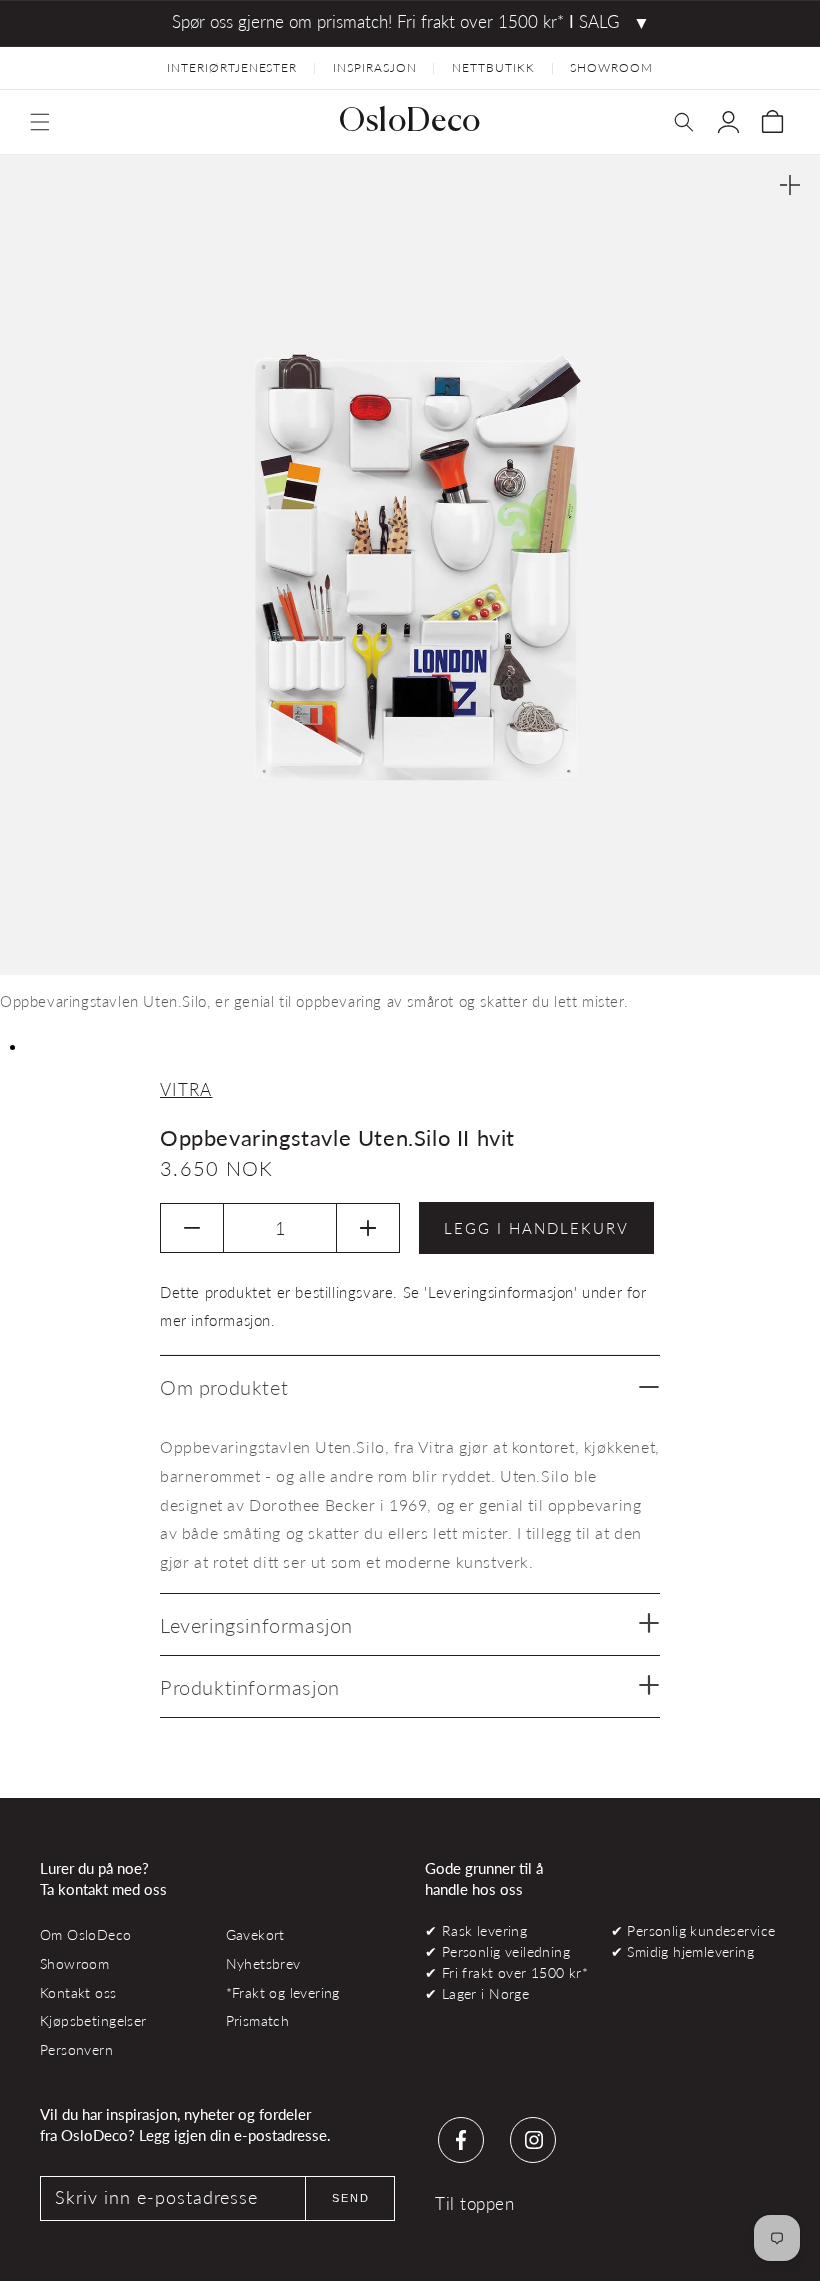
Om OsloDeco (86, 1934)
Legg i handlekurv (536, 1228)
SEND (351, 2198)
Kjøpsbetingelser (93, 2020)
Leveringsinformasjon (256, 1625)
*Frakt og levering (283, 1992)
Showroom (74, 1963)
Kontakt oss (78, 1992)
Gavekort (255, 1934)
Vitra (186, 1089)
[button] (40, 122)
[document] (410, 591)
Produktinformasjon (250, 1687)
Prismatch (258, 2020)
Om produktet (224, 1387)
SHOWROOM (611, 67)
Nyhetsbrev (263, 1963)
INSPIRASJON (375, 67)
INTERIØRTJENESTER (232, 67)
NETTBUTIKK (493, 67)
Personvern (76, 2049)
